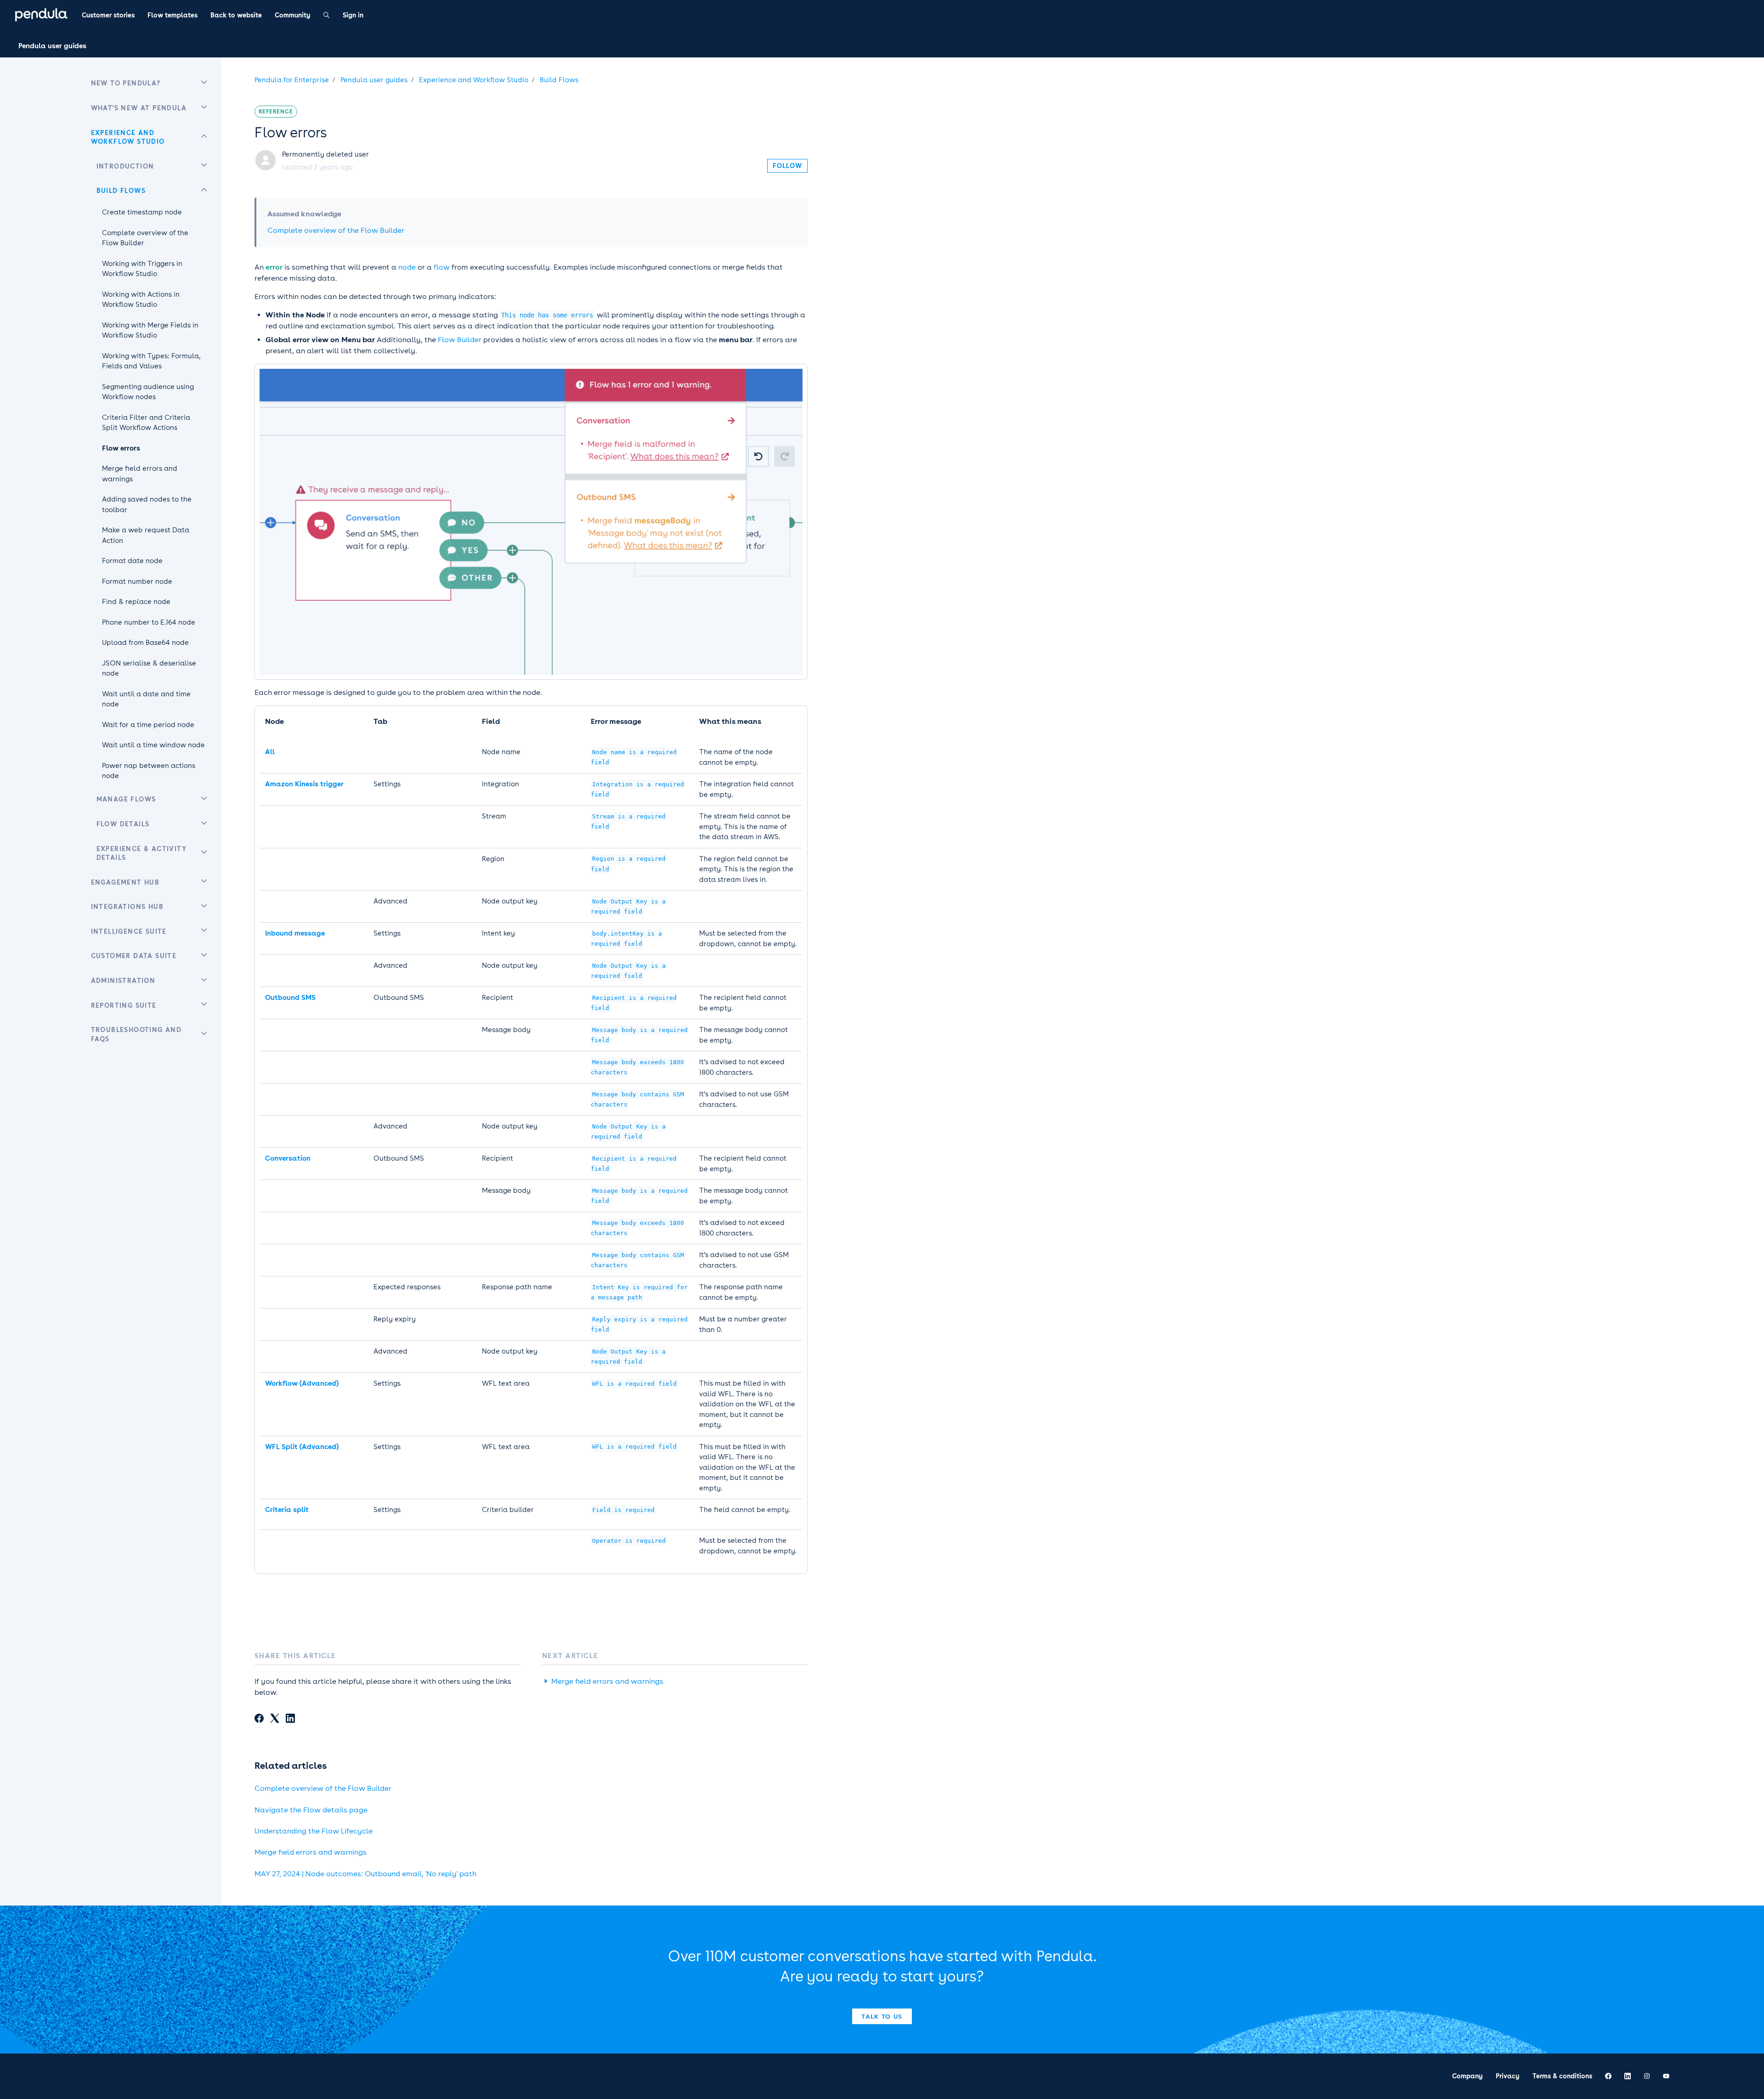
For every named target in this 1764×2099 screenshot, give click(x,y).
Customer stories (108, 15)
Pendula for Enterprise (292, 80)
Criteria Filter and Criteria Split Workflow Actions (146, 423)
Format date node (132, 561)
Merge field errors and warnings (607, 1681)
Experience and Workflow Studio (474, 80)
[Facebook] (259, 1720)
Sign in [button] (353, 15)
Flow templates (172, 15)
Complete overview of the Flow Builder (336, 230)
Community (293, 15)
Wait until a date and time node (146, 699)
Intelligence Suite (129, 931)
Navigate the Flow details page (311, 1810)
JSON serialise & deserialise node (149, 669)
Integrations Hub (127, 907)
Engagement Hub (125, 882)
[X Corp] (275, 1720)
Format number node (137, 581)
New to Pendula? (126, 83)
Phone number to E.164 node (149, 622)
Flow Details (123, 824)
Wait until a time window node (153, 745)
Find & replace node (136, 602)
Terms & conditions (1562, 2076)
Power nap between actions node (149, 771)
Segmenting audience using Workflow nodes (148, 392)
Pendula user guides (52, 46)
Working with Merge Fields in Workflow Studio (150, 330)
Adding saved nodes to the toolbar (147, 505)
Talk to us (882, 2016)
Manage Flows (126, 799)
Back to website (236, 15)
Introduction (125, 166)
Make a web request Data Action (146, 535)
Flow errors (121, 448)
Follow (787, 166)
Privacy (1508, 2076)
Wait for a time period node (148, 725)
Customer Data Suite (134, 956)
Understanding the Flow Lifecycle (314, 1831)
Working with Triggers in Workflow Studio (142, 269)
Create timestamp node (142, 212)
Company (1467, 2076)
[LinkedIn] (290, 1720)
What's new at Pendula (139, 108)
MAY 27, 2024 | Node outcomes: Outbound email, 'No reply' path (365, 1874)
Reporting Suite (124, 1005)
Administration (123, 981)
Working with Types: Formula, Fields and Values (151, 361)
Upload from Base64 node (145, 643)
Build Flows (559, 80)
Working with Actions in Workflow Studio (141, 300)
